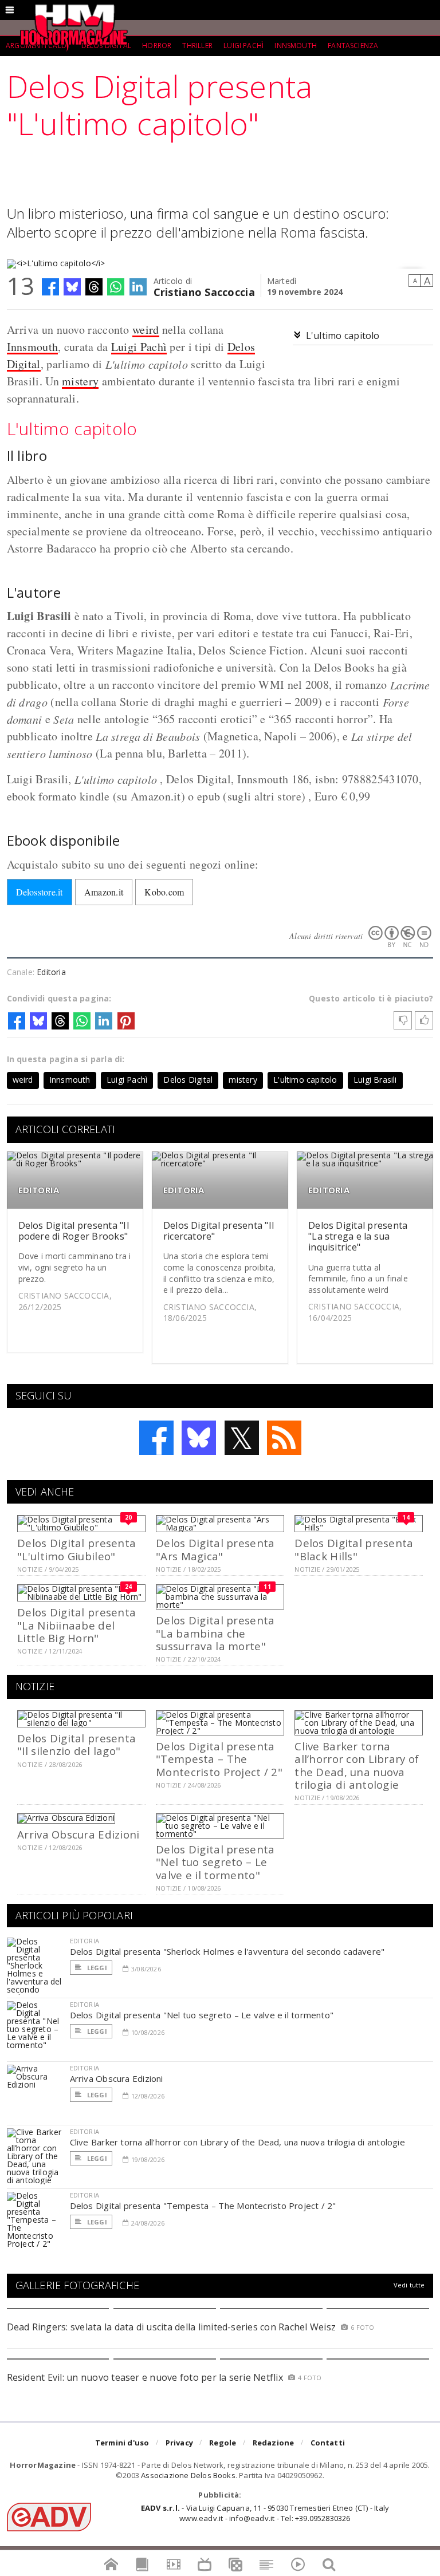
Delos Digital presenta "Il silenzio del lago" (76, 1744)
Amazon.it (104, 892)
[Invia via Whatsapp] (116, 287)
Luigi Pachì (243, 46)
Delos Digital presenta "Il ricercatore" (219, 1231)
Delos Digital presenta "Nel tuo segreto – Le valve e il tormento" (215, 1862)
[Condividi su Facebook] (50, 287)
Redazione (274, 2443)
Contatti (328, 2443)
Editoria (51, 972)
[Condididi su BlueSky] (72, 287)
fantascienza (353, 46)
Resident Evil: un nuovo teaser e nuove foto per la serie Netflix (146, 2377)
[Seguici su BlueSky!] (199, 1438)
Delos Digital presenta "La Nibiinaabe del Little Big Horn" (76, 1625)
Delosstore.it (40, 892)
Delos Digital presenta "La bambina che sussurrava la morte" (215, 1633)
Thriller (197, 46)
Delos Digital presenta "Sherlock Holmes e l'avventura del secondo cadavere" (227, 1951)
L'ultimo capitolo (343, 336)
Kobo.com (164, 892)
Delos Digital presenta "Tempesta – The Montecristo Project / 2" (219, 1759)
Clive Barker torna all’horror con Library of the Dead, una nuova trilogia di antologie (357, 1765)
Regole (223, 2443)
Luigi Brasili (375, 1080)
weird (146, 330)
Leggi (96, 1968)
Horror (157, 46)
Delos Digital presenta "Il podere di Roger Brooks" (74, 1231)
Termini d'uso (122, 2443)
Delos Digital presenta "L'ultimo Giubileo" (76, 1549)
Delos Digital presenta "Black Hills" (354, 1549)
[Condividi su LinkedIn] (138, 287)
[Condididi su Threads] (94, 287)
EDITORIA (39, 1190)
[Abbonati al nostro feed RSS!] (284, 1438)
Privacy (179, 2443)
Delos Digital (188, 1080)
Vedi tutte (409, 2285)
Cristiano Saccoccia (204, 291)
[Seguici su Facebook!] (156, 1438)
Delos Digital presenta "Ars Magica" (215, 1549)
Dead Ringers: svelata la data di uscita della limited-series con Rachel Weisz (171, 2327)
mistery (80, 381)
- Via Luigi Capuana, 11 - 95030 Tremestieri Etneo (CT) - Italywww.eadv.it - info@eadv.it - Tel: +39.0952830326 (265, 2513)
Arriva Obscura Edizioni (78, 1834)
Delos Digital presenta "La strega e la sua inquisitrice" (358, 1236)
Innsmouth (296, 46)
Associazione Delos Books (188, 2475)
